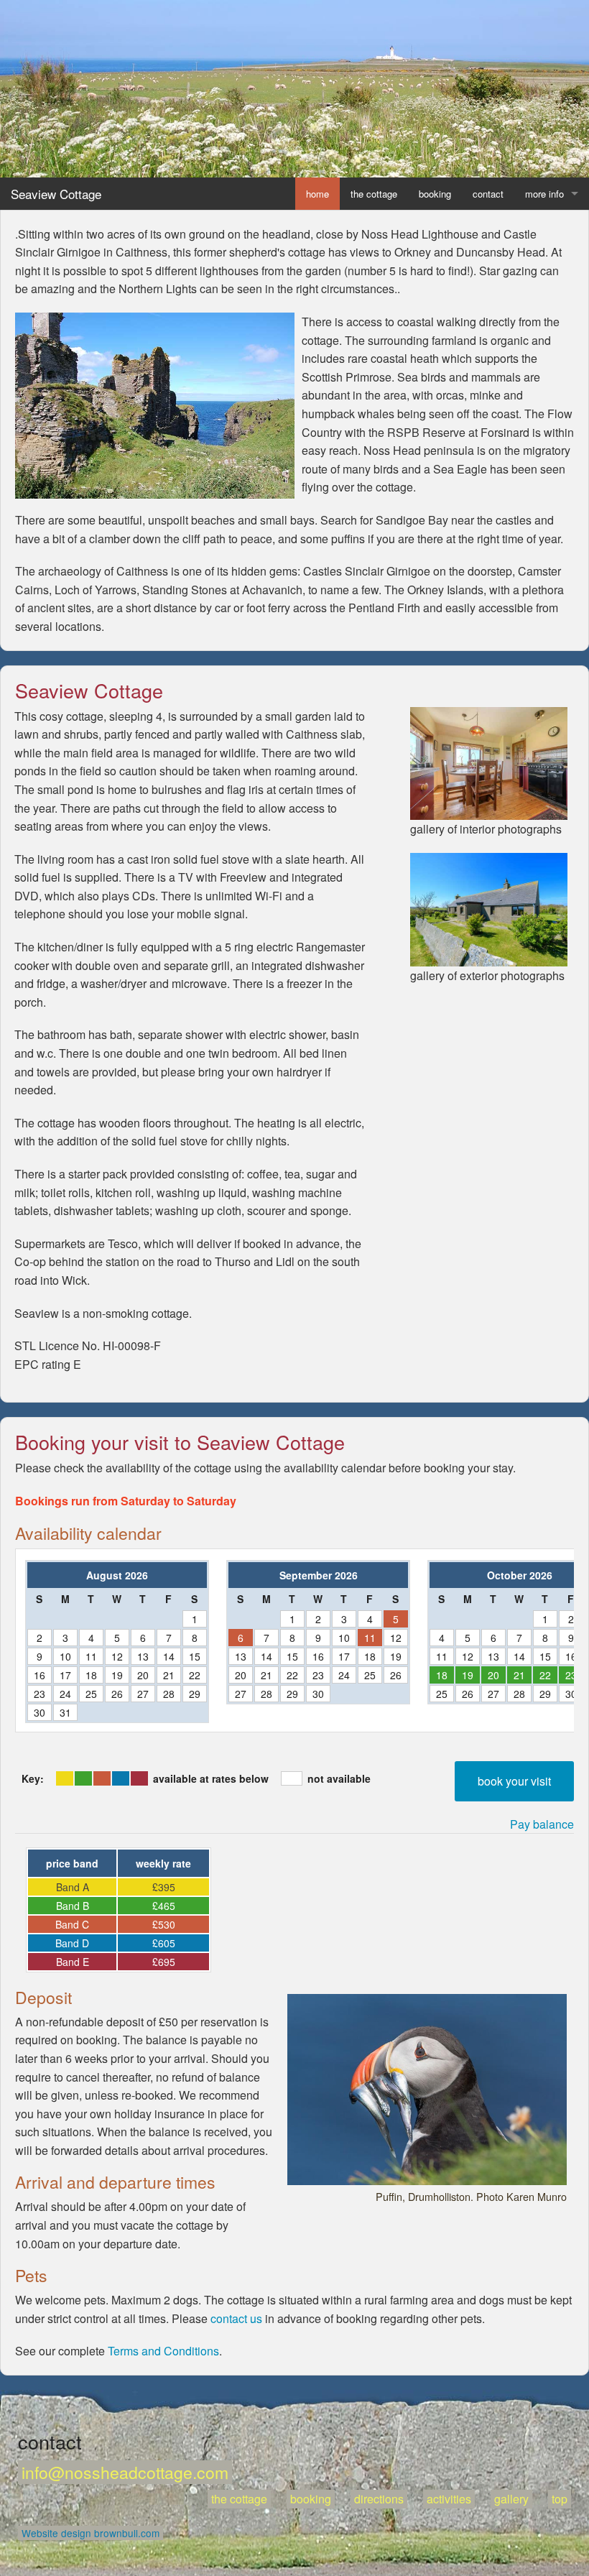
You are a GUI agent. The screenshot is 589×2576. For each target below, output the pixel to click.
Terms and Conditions (163, 2351)
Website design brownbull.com (91, 2533)
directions (379, 2499)
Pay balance (542, 1824)
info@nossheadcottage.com (125, 2472)
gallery (511, 2499)
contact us (236, 2318)
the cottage (374, 194)
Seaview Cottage (56, 194)
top (560, 2499)
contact (488, 194)
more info (544, 194)
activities (449, 2499)
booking (435, 194)
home (317, 194)
